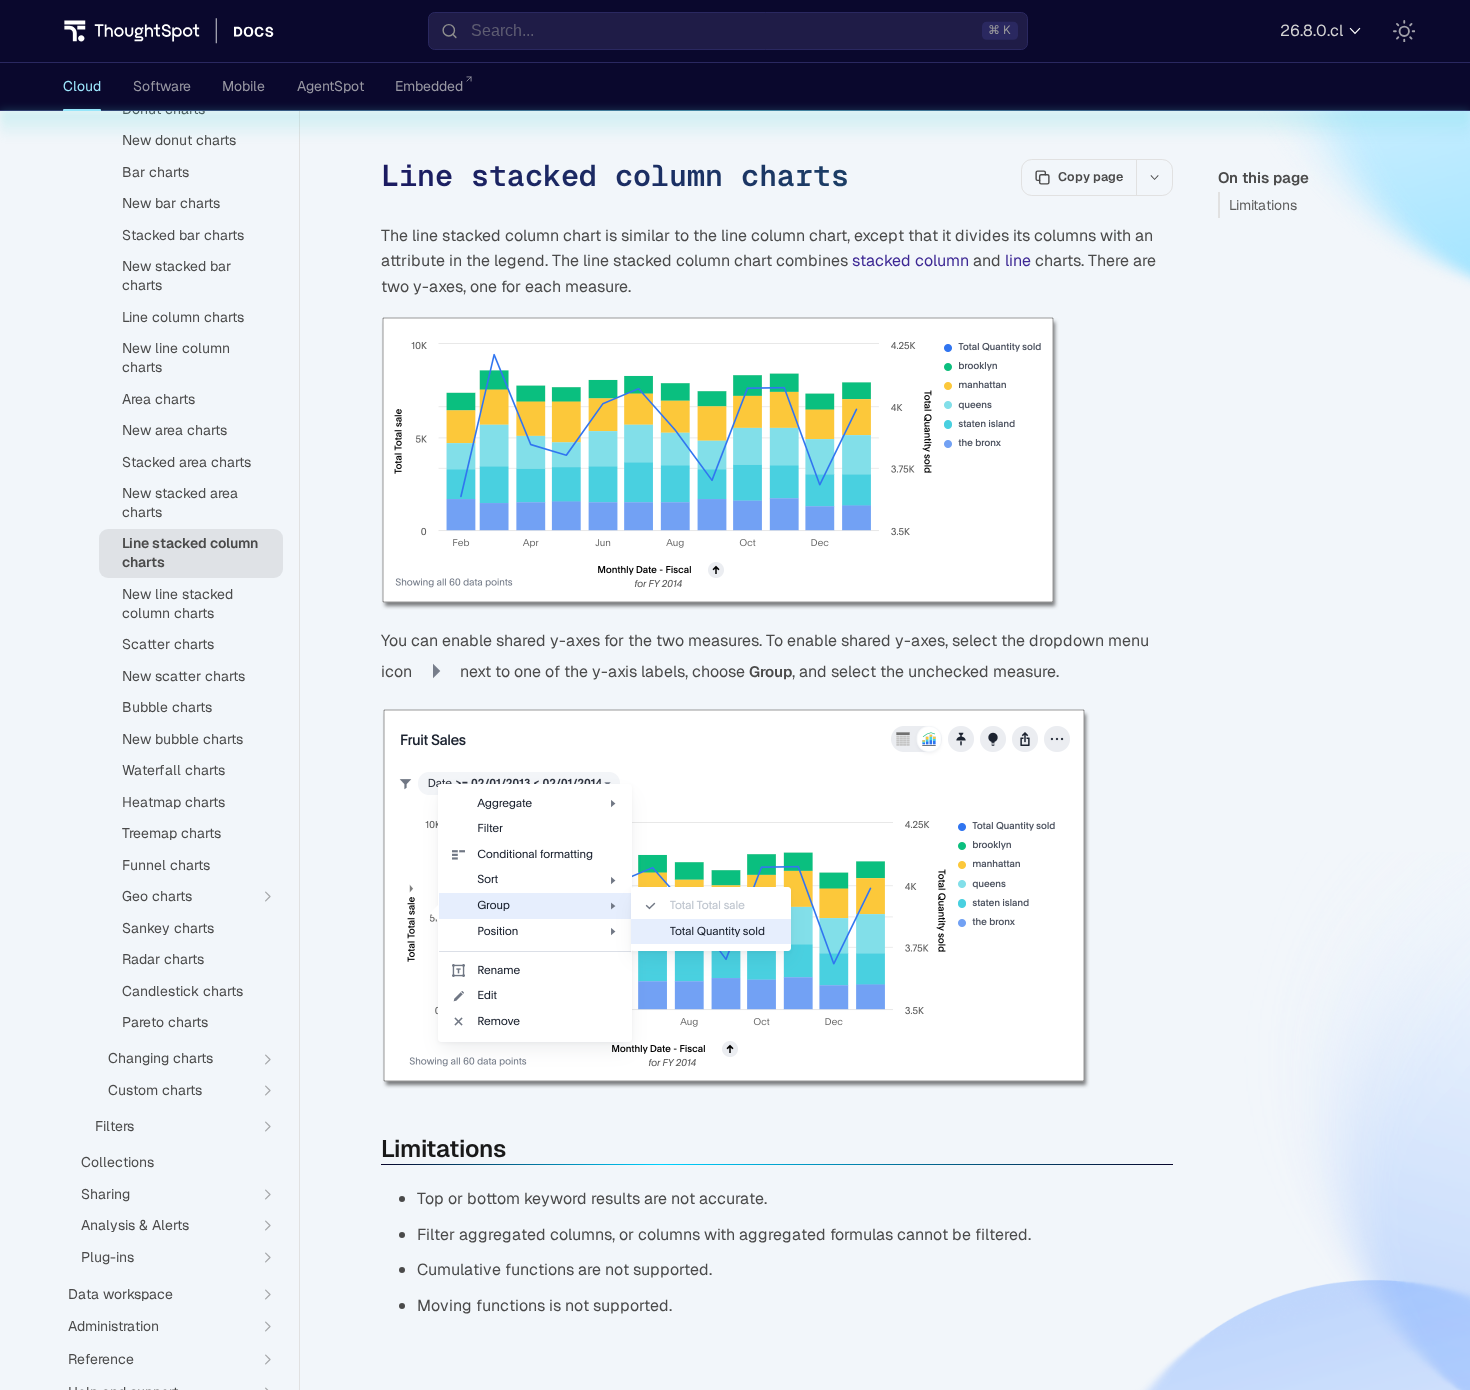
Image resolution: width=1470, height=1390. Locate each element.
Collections (117, 1162)
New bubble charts (182, 739)
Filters (114, 1126)
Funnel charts (166, 865)
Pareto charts (165, 1022)
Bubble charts (167, 707)
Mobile (243, 86)
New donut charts (179, 140)
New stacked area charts (180, 502)
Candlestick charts (182, 991)
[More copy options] (1154, 177)
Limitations (1263, 205)
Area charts (158, 399)
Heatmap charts (173, 802)
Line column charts (183, 317)
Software (162, 86)
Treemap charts (171, 833)
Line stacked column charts (190, 552)
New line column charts (176, 357)
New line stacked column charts (177, 603)
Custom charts (155, 1090)
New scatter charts (183, 676)
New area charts (174, 430)
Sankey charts (168, 928)
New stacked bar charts (176, 275)
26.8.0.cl (1311, 30)
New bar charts (171, 203)
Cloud (82, 86)
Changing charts (160, 1058)
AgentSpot (330, 86)
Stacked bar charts (183, 235)
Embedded (429, 86)
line (1018, 260)
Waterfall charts (173, 770)
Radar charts (163, 959)
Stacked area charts (186, 462)
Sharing (105, 1194)
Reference (101, 1359)
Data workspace (120, 1294)
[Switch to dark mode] (1404, 31)
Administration (113, 1326)
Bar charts (155, 172)
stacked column (910, 260)
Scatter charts (168, 644)
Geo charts (157, 896)
